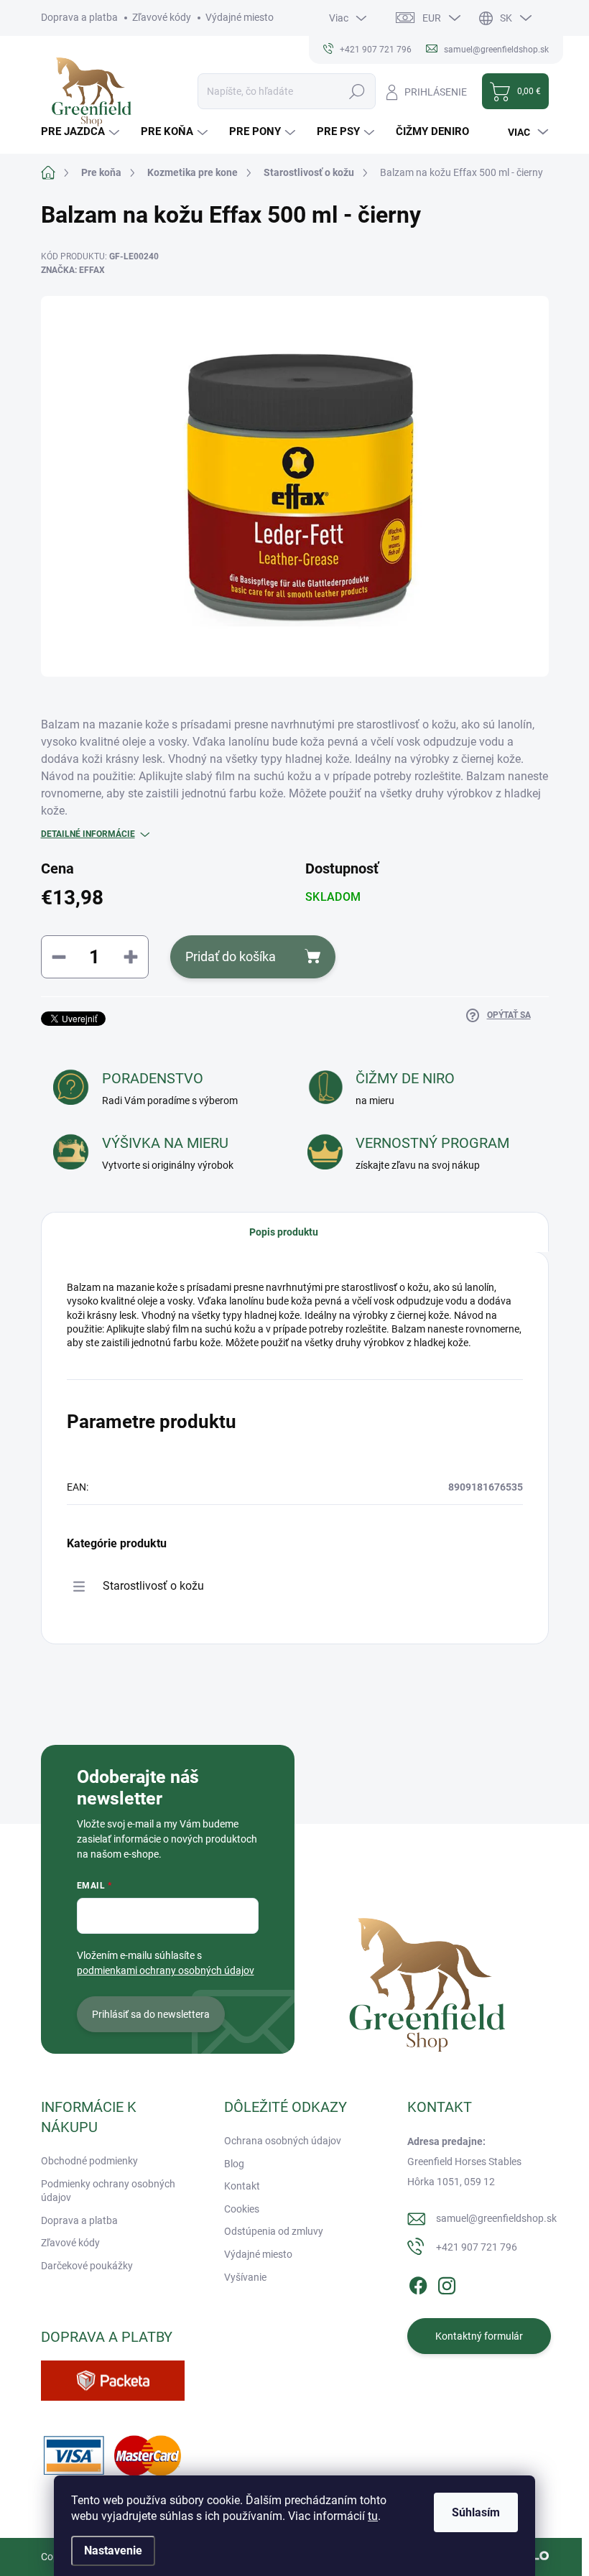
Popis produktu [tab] (284, 1232)
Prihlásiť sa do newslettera (151, 2014)
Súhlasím (476, 2512)
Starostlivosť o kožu (153, 1586)
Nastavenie (113, 2550)
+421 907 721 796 (477, 2247)
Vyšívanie (245, 2277)
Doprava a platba (79, 17)
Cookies (242, 2209)
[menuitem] (82, 132)
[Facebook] (418, 2283)
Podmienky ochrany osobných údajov (108, 2191)
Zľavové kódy (162, 17)
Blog (234, 2164)
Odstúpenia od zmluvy (274, 2231)
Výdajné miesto (240, 17)
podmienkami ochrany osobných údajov (166, 1970)
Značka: (73, 270)
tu (373, 2516)
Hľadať (357, 91)
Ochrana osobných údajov (283, 2141)
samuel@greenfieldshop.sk (496, 2218)
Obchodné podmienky (89, 2161)
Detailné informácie (88, 834)
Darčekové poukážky (87, 2266)
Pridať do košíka (231, 956)
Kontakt (242, 2186)
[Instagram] (447, 2283)
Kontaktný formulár (479, 2336)
